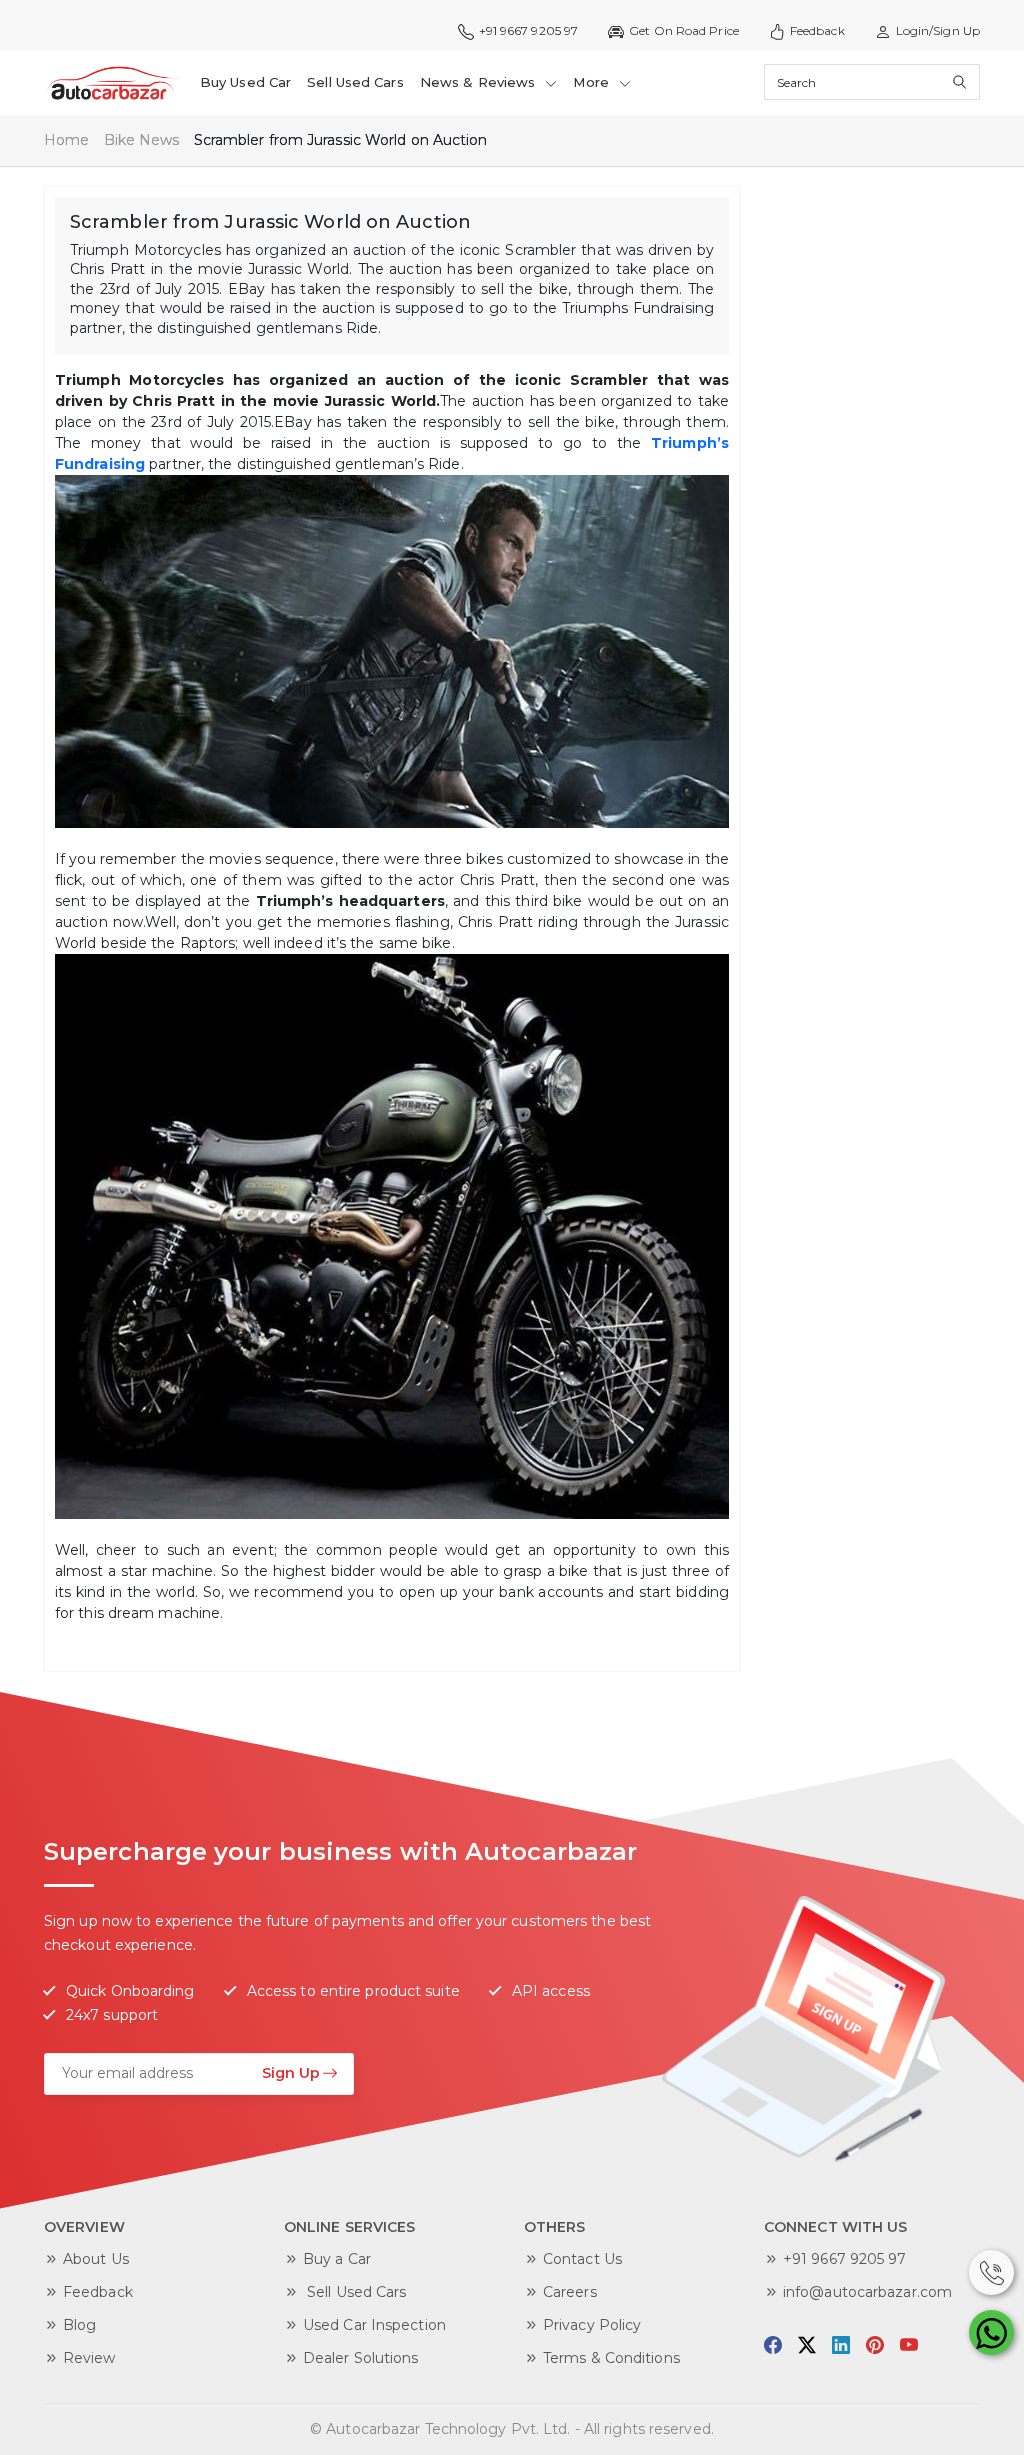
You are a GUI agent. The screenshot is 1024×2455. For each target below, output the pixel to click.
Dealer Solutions (361, 2358)
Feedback (817, 30)
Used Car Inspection (374, 2325)
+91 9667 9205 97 (845, 2259)
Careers (570, 2292)
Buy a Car (337, 2259)
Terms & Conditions (611, 2358)
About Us (96, 2259)
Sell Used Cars (355, 82)
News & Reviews (480, 82)
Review (89, 2358)
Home (66, 140)
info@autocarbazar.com (867, 2292)
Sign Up (291, 2073)
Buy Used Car (245, 82)
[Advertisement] (888, 311)
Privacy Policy (592, 2325)
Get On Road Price (684, 30)
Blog (79, 2325)
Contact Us (582, 2259)
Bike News (142, 140)
